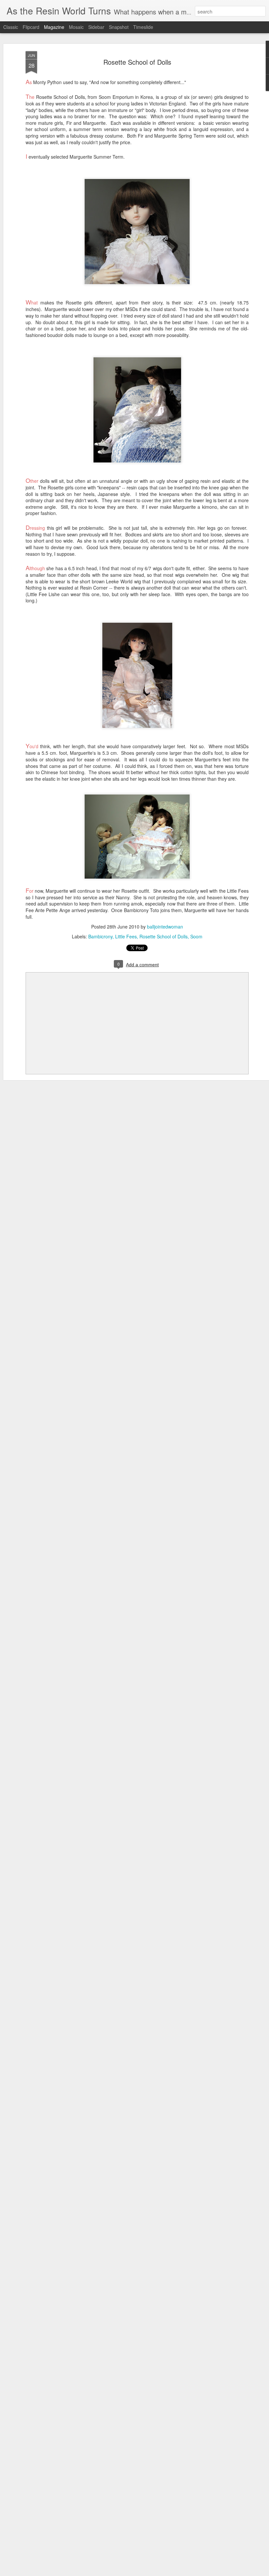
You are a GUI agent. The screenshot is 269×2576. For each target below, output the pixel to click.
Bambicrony (100, 936)
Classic (11, 27)
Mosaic (76, 27)
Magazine (54, 27)
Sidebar (96, 27)
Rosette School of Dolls (137, 62)
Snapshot (119, 27)
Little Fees (126, 936)
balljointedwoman (165, 927)
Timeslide (143, 27)
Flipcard (31, 27)
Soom (196, 936)
